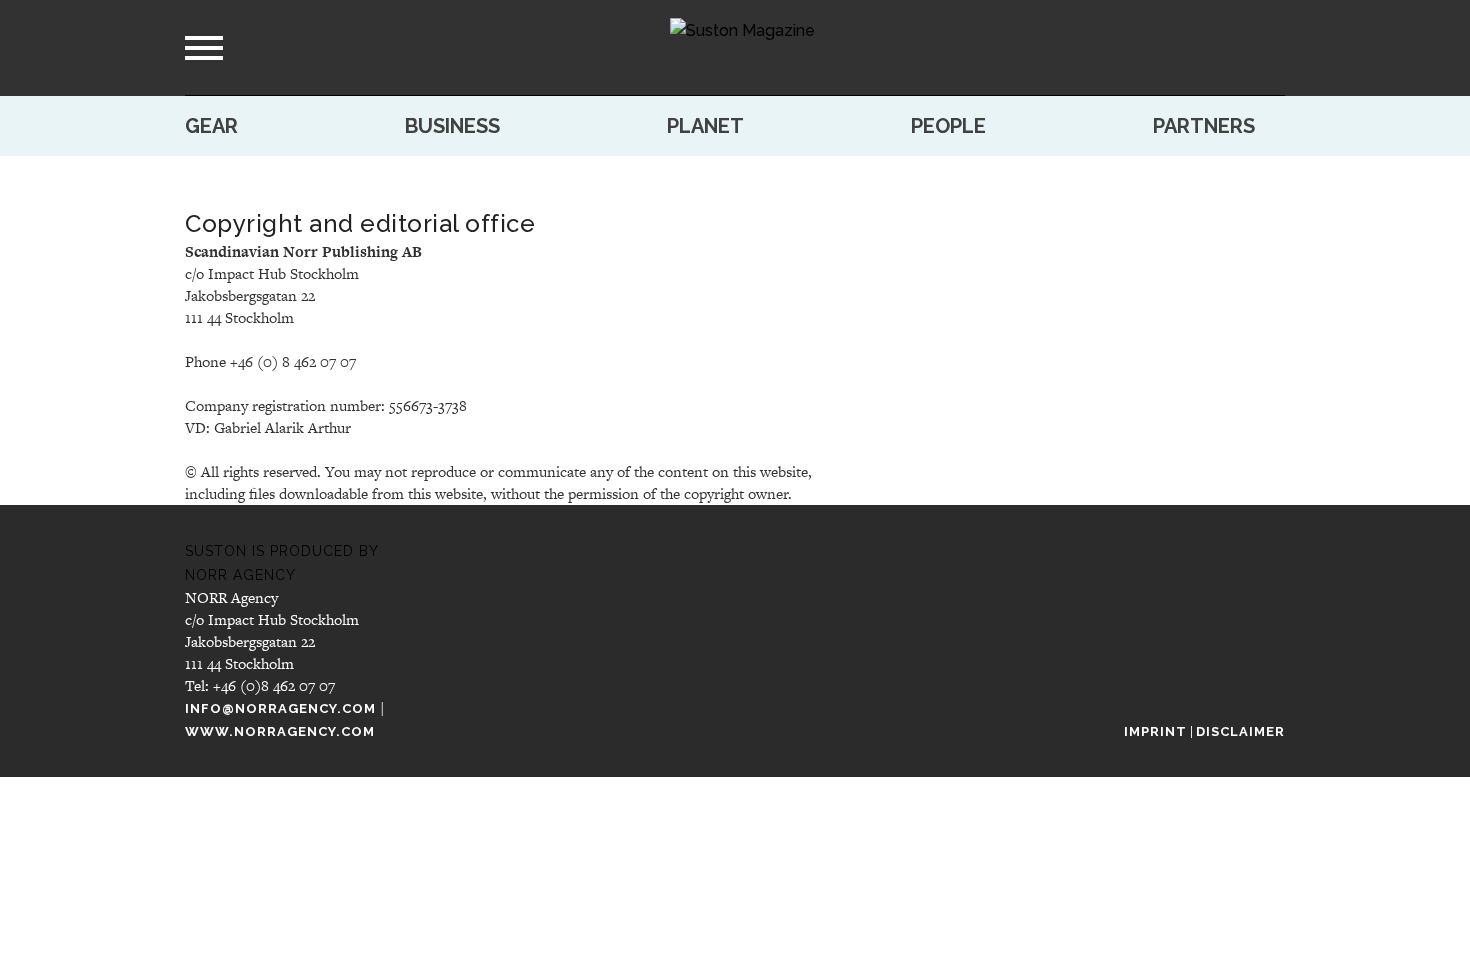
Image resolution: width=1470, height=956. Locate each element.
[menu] (204, 48)
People (948, 126)
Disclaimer (1240, 731)
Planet (705, 126)
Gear (211, 126)
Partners (1204, 126)
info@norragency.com (280, 708)
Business (452, 126)
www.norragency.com (280, 731)
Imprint (1155, 731)
